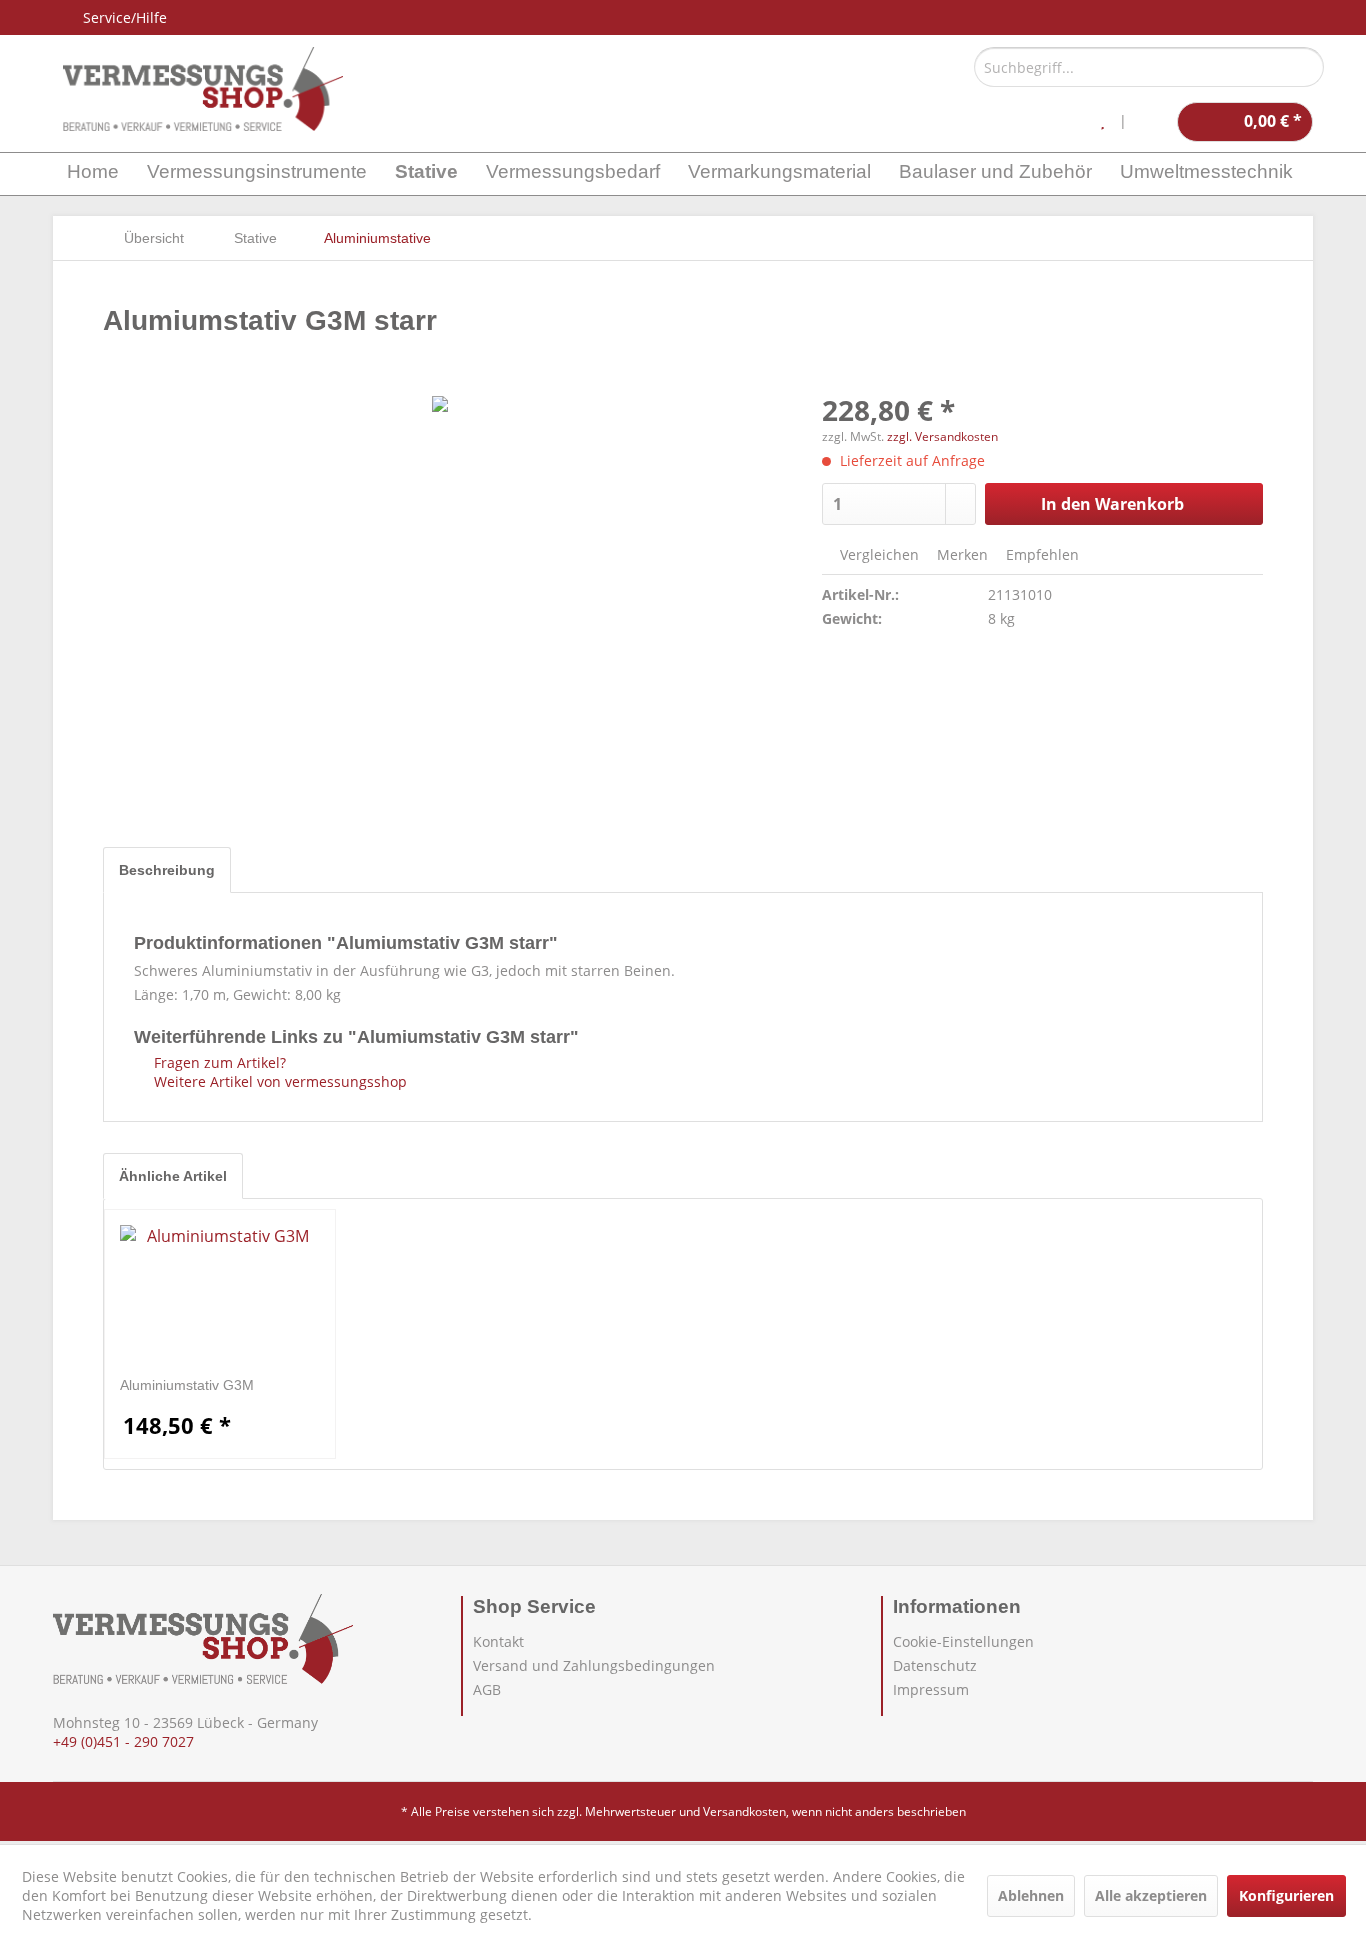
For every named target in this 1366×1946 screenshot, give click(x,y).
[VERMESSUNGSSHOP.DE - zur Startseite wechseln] (203, 89)
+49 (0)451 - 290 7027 (123, 1741)
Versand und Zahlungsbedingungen (594, 1665)
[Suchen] (1305, 67)
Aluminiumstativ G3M (187, 1385)
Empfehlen (1040, 554)
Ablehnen (1031, 1895)
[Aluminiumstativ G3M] (220, 1295)
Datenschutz (935, 1665)
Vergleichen (877, 554)
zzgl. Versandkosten (942, 436)
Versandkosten (744, 1811)
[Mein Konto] (1152, 122)
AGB (487, 1689)
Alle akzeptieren (1151, 1895)
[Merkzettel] (1102, 122)
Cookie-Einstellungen (963, 1641)
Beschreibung (167, 870)
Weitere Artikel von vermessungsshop (278, 1081)
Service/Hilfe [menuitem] (125, 17)
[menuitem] (1149, 67)
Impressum (931, 1689)
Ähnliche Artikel (173, 1176)
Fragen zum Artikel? (218, 1062)
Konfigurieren (1286, 1895)
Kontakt (498, 1641)
